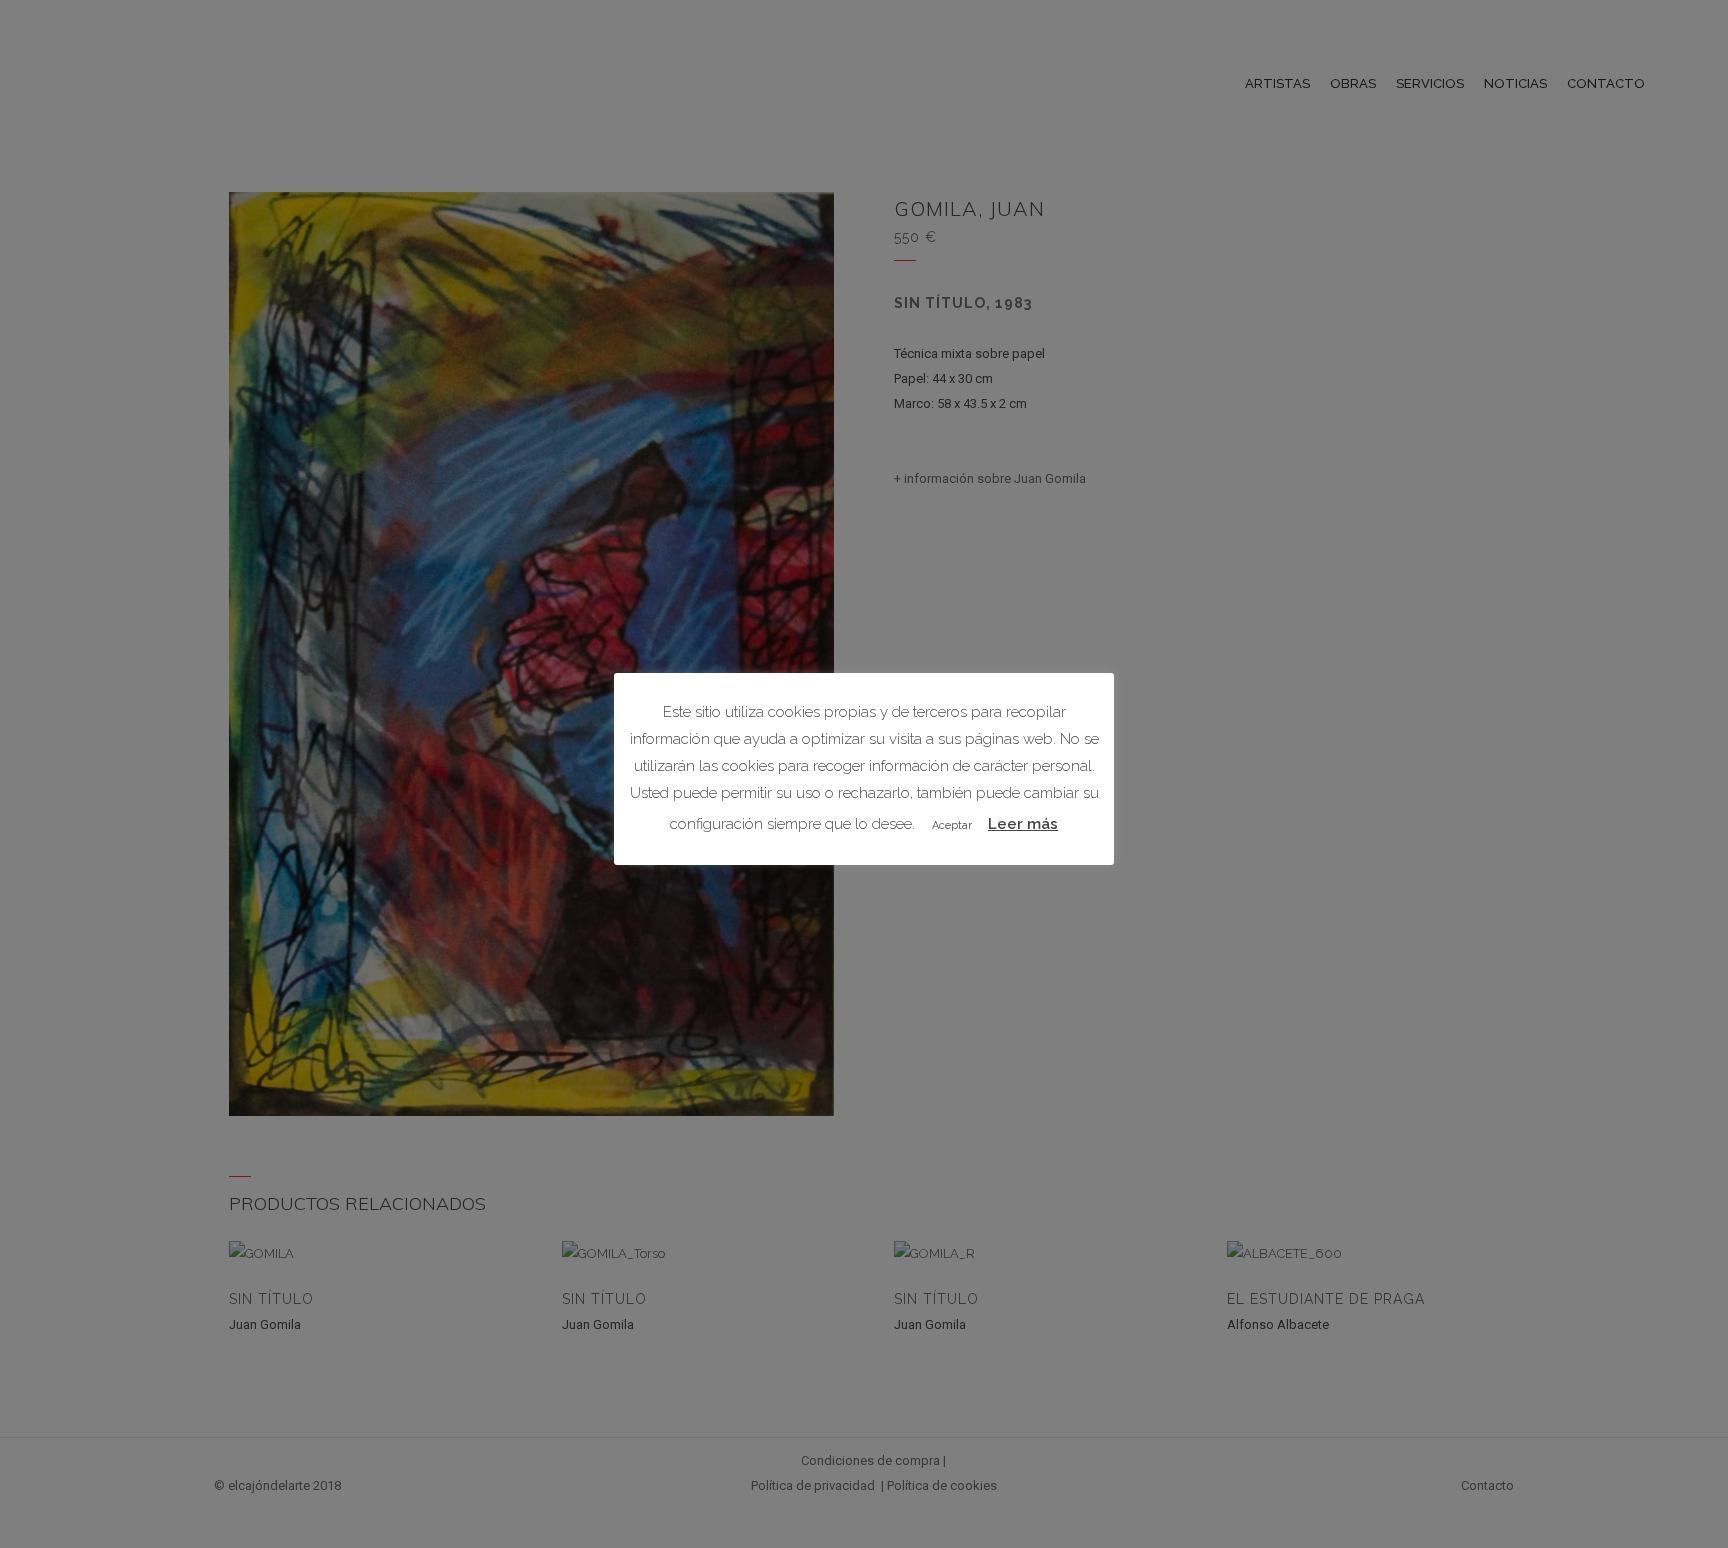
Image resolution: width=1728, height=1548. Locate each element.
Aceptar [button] (952, 825)
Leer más (1023, 824)
